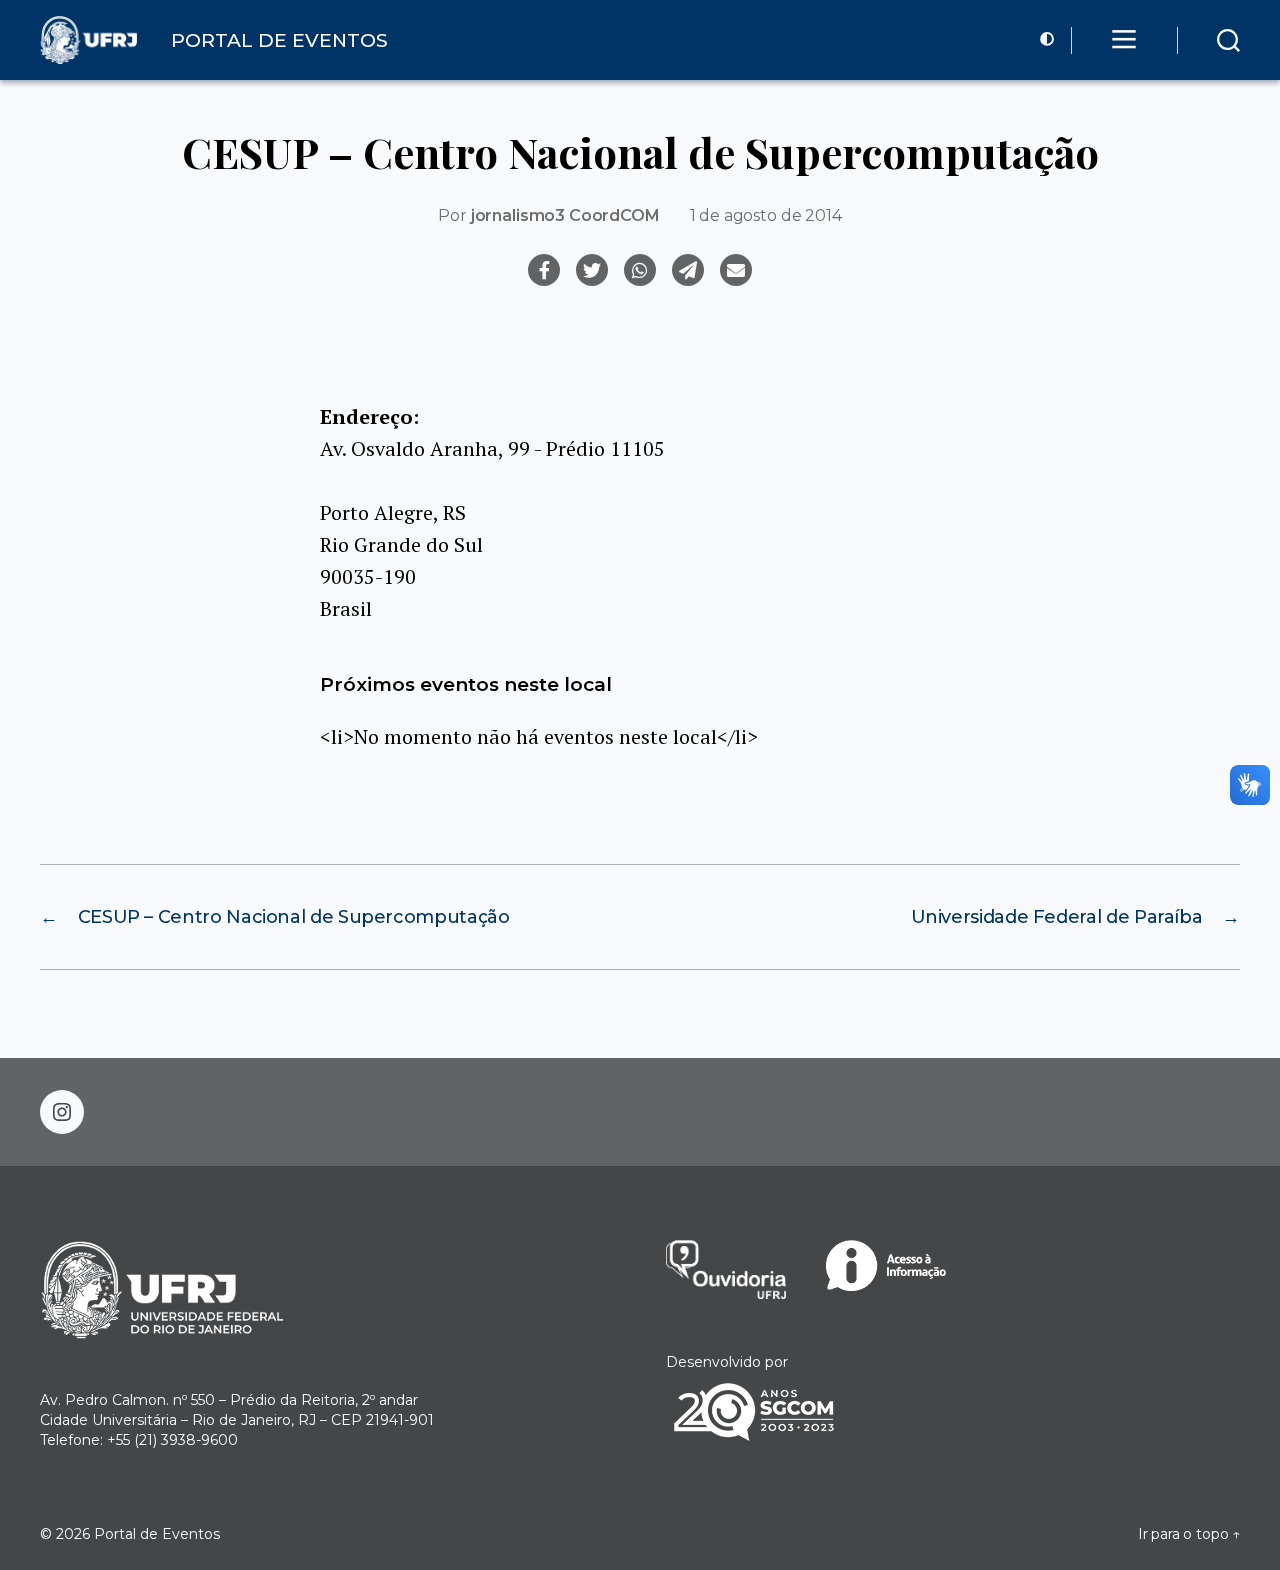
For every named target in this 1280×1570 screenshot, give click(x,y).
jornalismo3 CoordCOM (565, 215)
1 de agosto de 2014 (766, 215)
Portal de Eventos (157, 1534)
